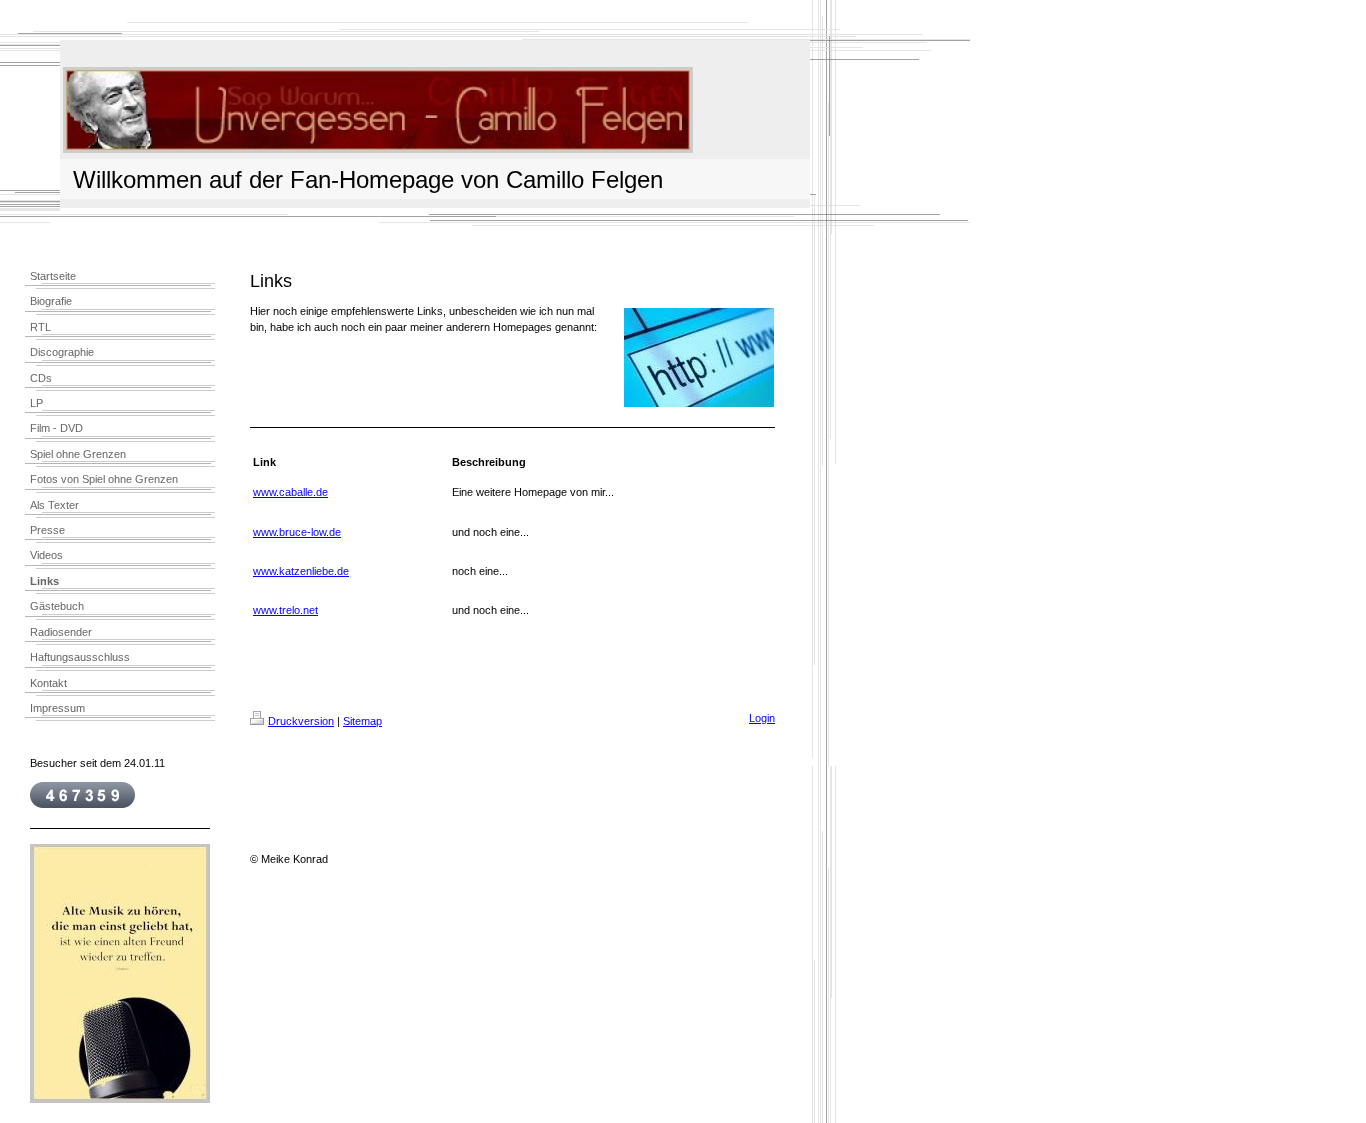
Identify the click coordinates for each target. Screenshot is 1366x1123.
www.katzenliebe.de (301, 571)
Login (762, 718)
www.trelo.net (285, 610)
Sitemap (362, 721)
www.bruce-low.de (297, 532)
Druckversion (301, 721)
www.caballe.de (290, 492)
